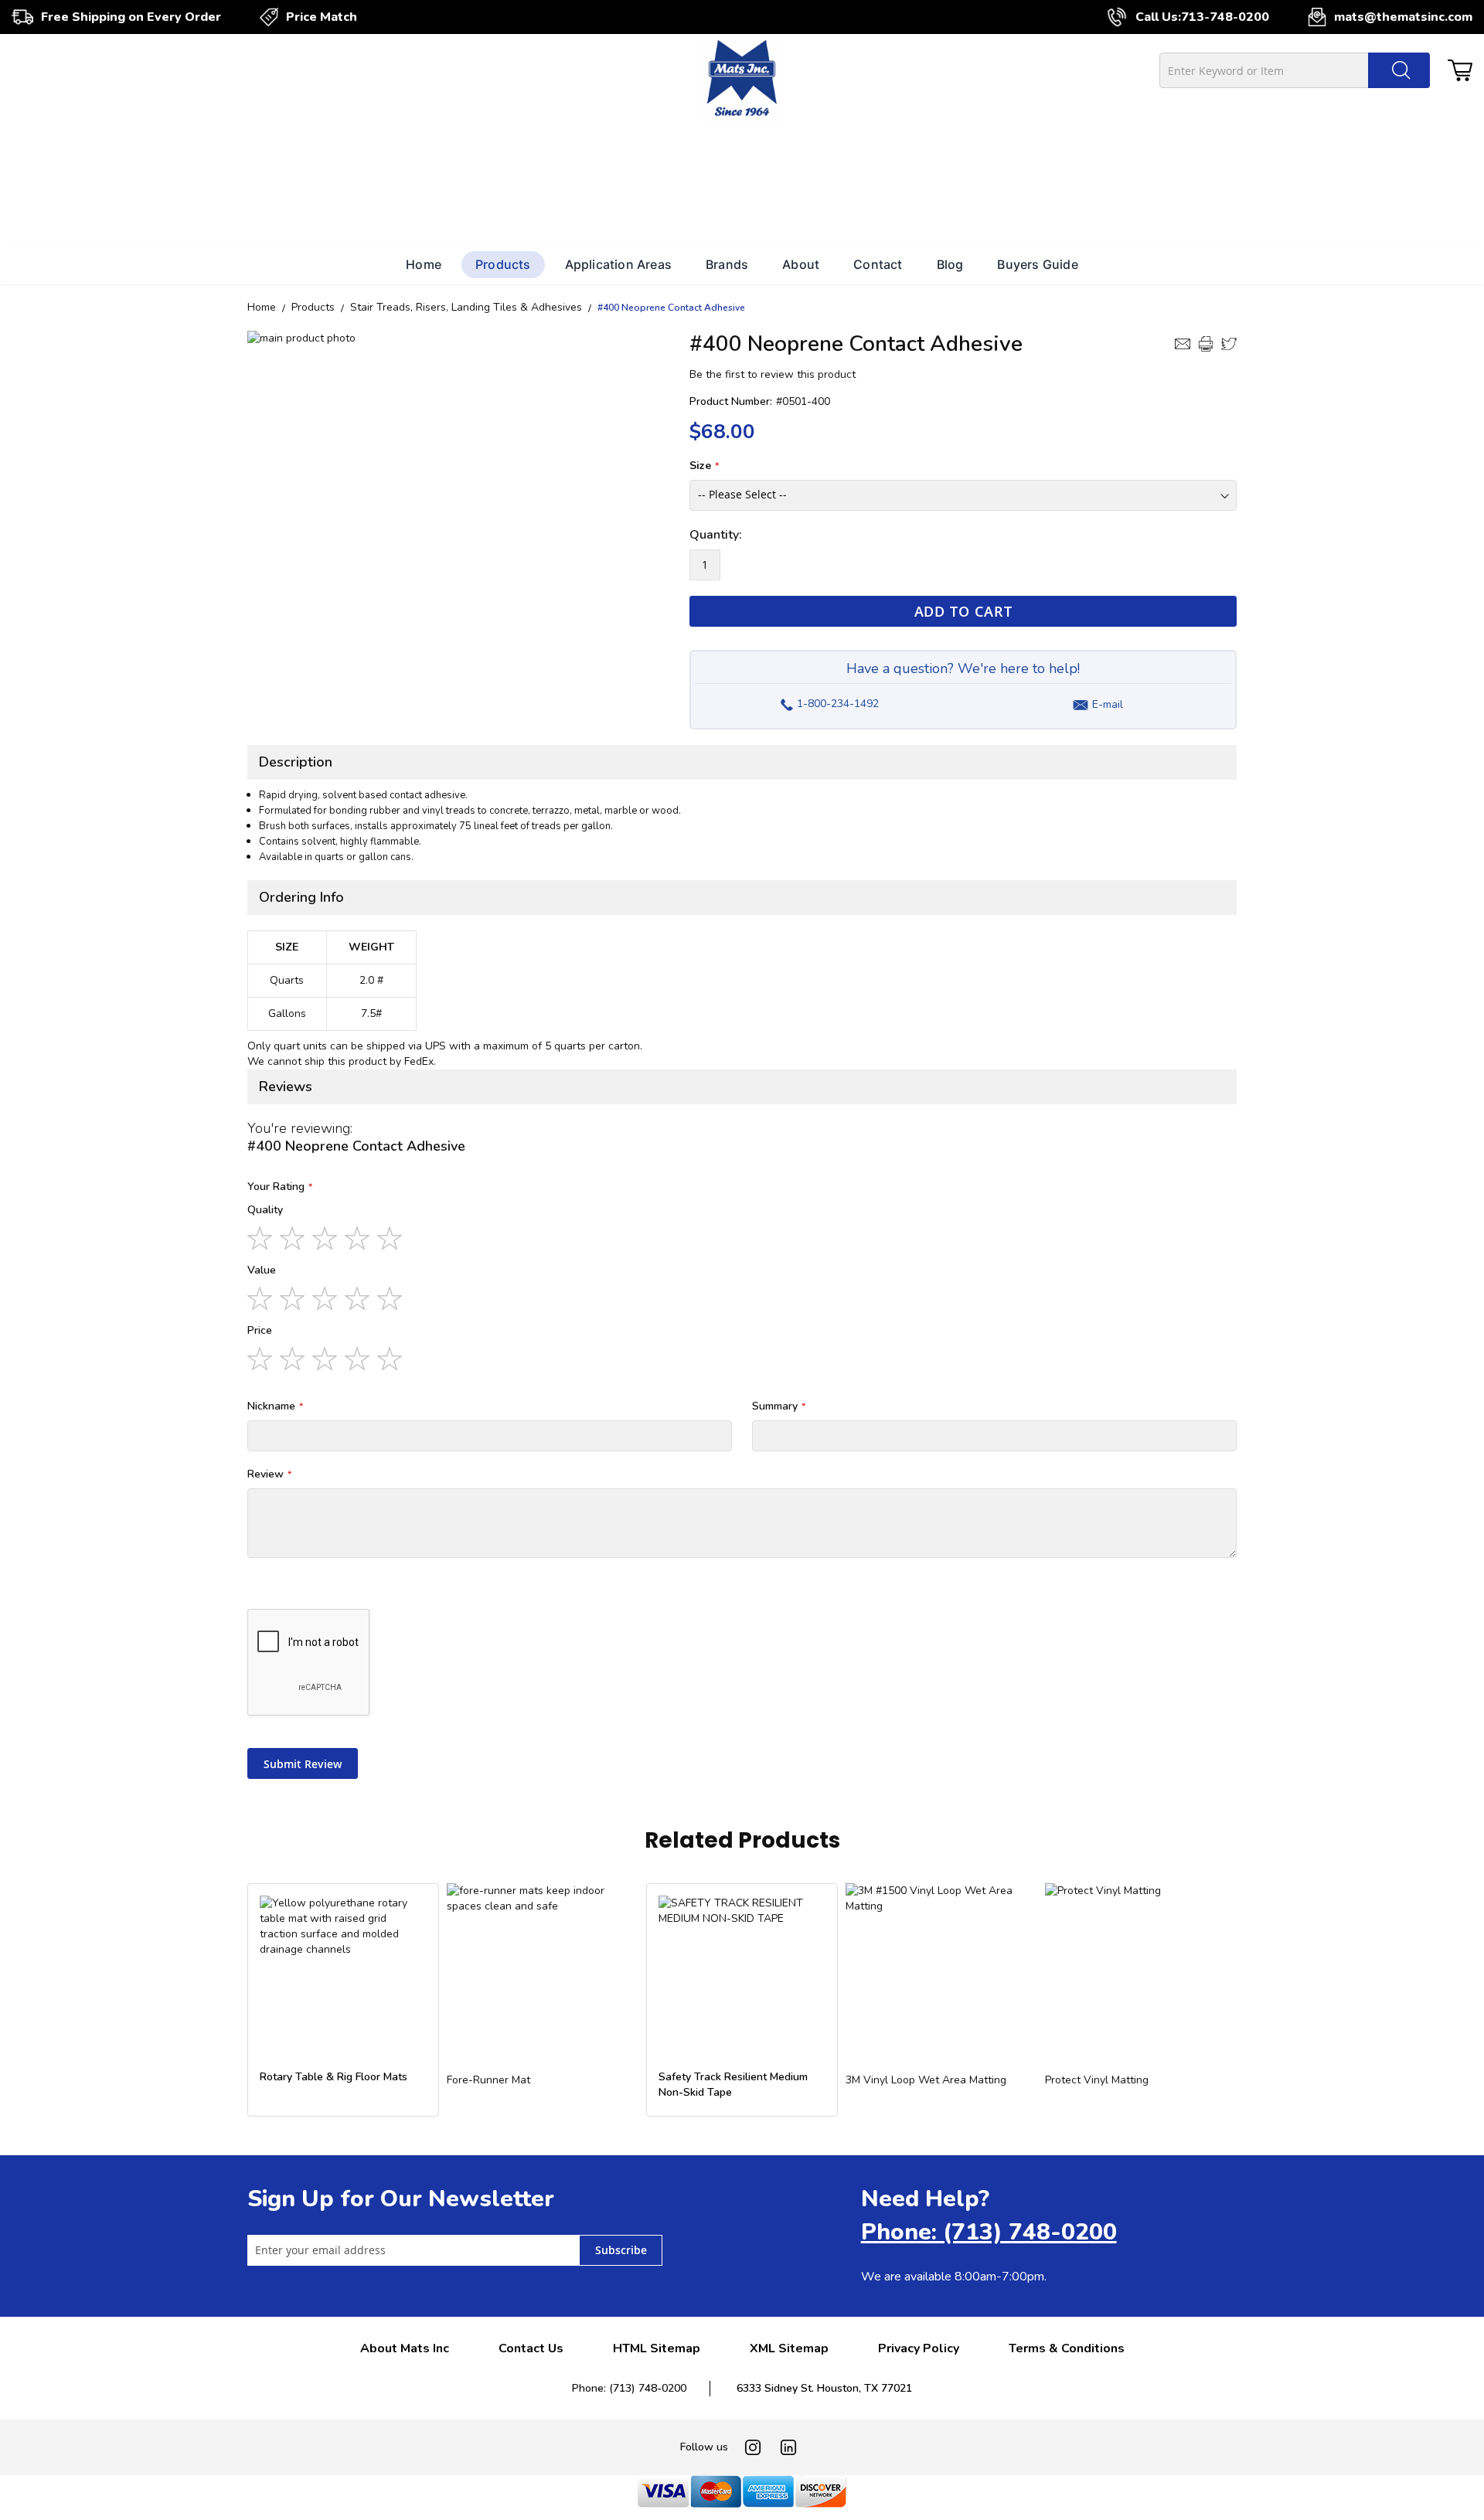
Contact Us (531, 2348)
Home (424, 264)
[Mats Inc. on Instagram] (753, 2447)
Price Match (322, 17)
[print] (1206, 344)
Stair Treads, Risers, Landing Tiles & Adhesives (466, 307)
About (801, 264)
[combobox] (1295, 70)
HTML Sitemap (657, 2348)
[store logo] (742, 80)
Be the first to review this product (773, 374)
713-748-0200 (1225, 17)
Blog (950, 264)
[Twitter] (1229, 344)
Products (503, 264)
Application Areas (618, 264)
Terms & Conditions (1067, 2348)
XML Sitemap (789, 2348)
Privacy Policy (919, 2348)
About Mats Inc (405, 2348)
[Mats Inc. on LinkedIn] (788, 2447)
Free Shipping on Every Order (131, 17)
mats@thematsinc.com (1403, 17)
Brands (727, 264)
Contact (878, 264)
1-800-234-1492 (829, 700)
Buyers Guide (1037, 264)
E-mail (1108, 704)
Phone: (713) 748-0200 (989, 2232)
